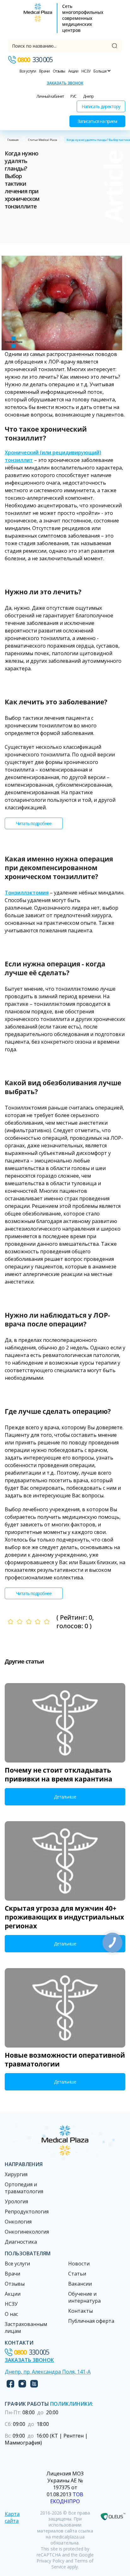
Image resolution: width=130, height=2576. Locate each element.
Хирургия (16, 2174)
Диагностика (21, 2242)
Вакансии (80, 2284)
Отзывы (59, 71)
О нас (11, 2314)
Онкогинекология (27, 2232)
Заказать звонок (65, 83)
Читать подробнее (34, 823)
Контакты (80, 2311)
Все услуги (28, 71)
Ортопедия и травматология (24, 2188)
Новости (79, 2264)
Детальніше (65, 1797)
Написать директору (101, 106)
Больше (100, 71)
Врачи (44, 71)
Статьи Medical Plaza (43, 140)
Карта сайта (12, 2517)
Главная (13, 140)
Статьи (77, 2274)
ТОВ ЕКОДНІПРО (67, 2498)
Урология (16, 2201)
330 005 (35, 60)
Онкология (18, 2222)
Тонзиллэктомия (27, 893)
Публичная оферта (91, 2321)
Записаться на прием (97, 121)
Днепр (88, 96)
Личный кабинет (50, 96)
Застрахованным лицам (26, 2328)
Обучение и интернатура (84, 2297)
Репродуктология (27, 2212)
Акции (73, 71)
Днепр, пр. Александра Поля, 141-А (48, 2372)
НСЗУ (86, 71)
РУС (73, 96)
